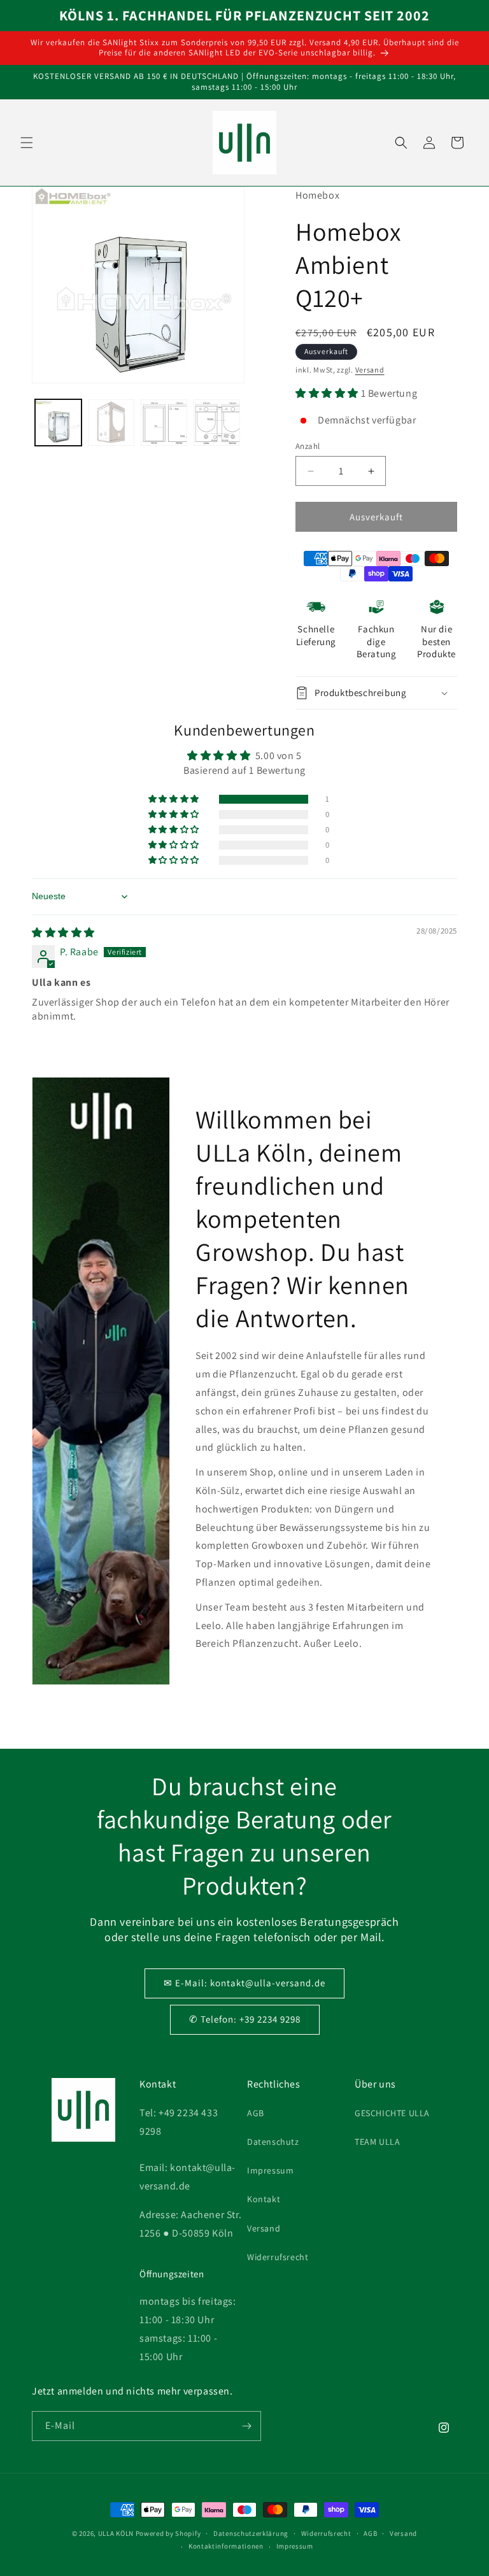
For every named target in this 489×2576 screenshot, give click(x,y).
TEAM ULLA (377, 2142)
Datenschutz (273, 2142)
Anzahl (308, 446)
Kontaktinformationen (226, 2546)
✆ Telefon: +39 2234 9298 (245, 2019)
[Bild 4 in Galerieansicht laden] (217, 423)
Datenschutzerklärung (251, 2533)
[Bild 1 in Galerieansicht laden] (58, 423)
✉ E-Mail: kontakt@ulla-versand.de (244, 1983)
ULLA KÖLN (116, 2533)
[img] (63, 933)
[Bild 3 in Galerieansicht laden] (164, 423)
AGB (256, 2113)
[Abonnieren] (246, 2426)
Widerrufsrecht (278, 2257)
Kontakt (264, 2199)
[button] (27, 143)
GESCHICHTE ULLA (392, 2113)
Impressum (270, 2170)
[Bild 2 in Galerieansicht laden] (111, 423)
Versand (370, 370)
